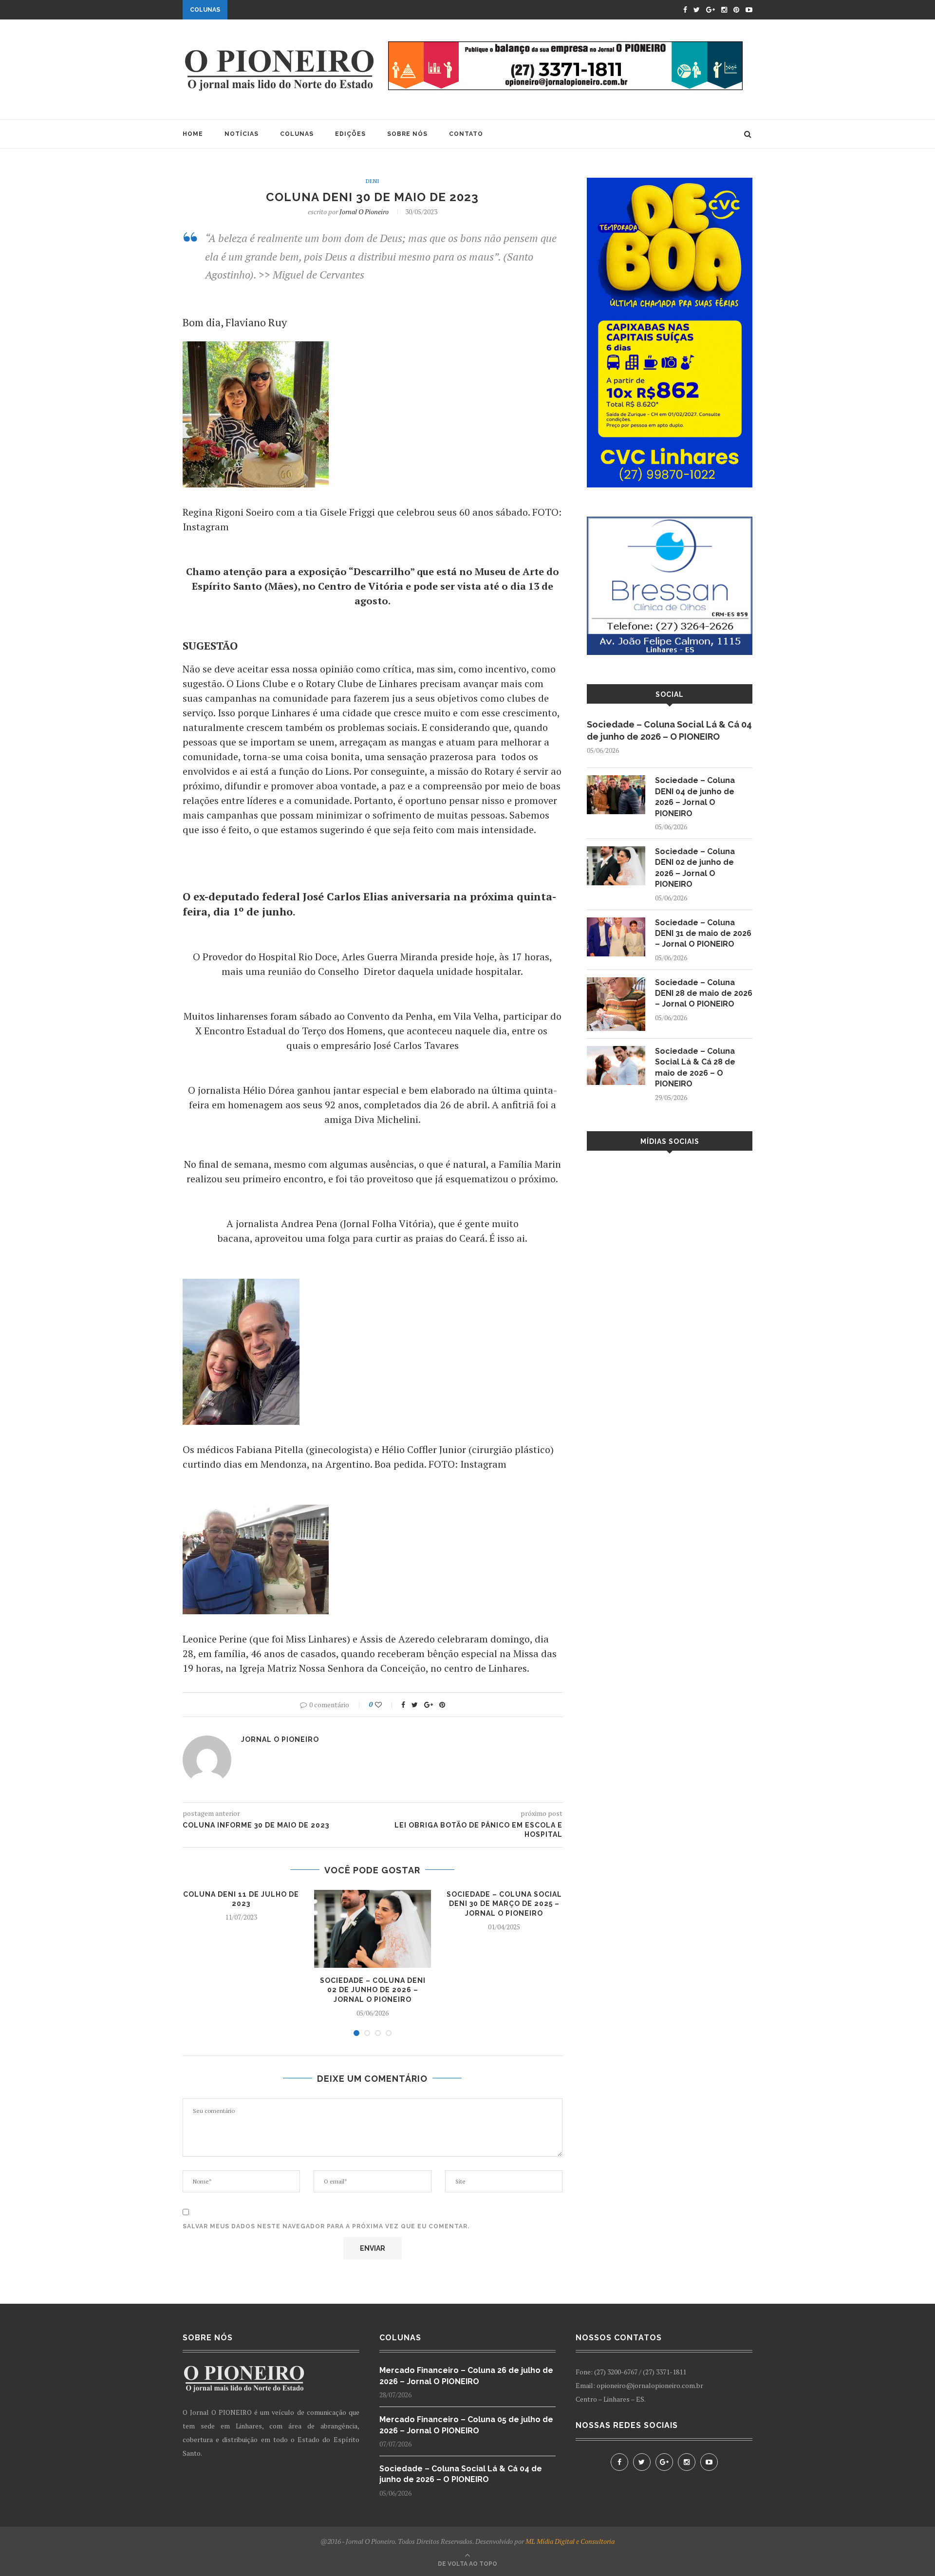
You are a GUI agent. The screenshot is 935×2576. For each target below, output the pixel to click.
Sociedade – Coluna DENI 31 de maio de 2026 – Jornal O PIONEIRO (703, 933)
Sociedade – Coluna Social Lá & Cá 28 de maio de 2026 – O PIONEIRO (695, 1067)
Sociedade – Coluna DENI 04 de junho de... (308, 11)
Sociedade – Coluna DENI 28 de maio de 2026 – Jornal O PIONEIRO (704, 993)
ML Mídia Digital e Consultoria (570, 2541)
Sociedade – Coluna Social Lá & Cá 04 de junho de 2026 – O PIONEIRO (669, 730)
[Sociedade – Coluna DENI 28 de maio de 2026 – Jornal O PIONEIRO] (616, 982)
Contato (466, 134)
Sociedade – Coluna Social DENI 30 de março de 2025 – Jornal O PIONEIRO (504, 1904)
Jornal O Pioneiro (364, 212)
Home (193, 134)
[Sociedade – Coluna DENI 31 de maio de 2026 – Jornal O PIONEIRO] (616, 922)
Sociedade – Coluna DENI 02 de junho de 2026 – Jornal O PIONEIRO (373, 1990)
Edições (350, 134)
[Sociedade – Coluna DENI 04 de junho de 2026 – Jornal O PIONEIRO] (616, 780)
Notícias (242, 134)
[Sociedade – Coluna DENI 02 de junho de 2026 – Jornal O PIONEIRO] (616, 851)
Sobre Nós (407, 134)
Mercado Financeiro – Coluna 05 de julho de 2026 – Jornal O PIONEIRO (466, 2425)
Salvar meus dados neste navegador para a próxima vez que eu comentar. (326, 2226)
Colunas (297, 134)
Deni (373, 181)
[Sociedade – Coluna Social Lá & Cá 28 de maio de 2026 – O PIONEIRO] (616, 1051)
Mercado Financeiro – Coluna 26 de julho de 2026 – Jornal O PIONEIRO (466, 2376)
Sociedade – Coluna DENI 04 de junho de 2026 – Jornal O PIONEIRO (695, 797)
